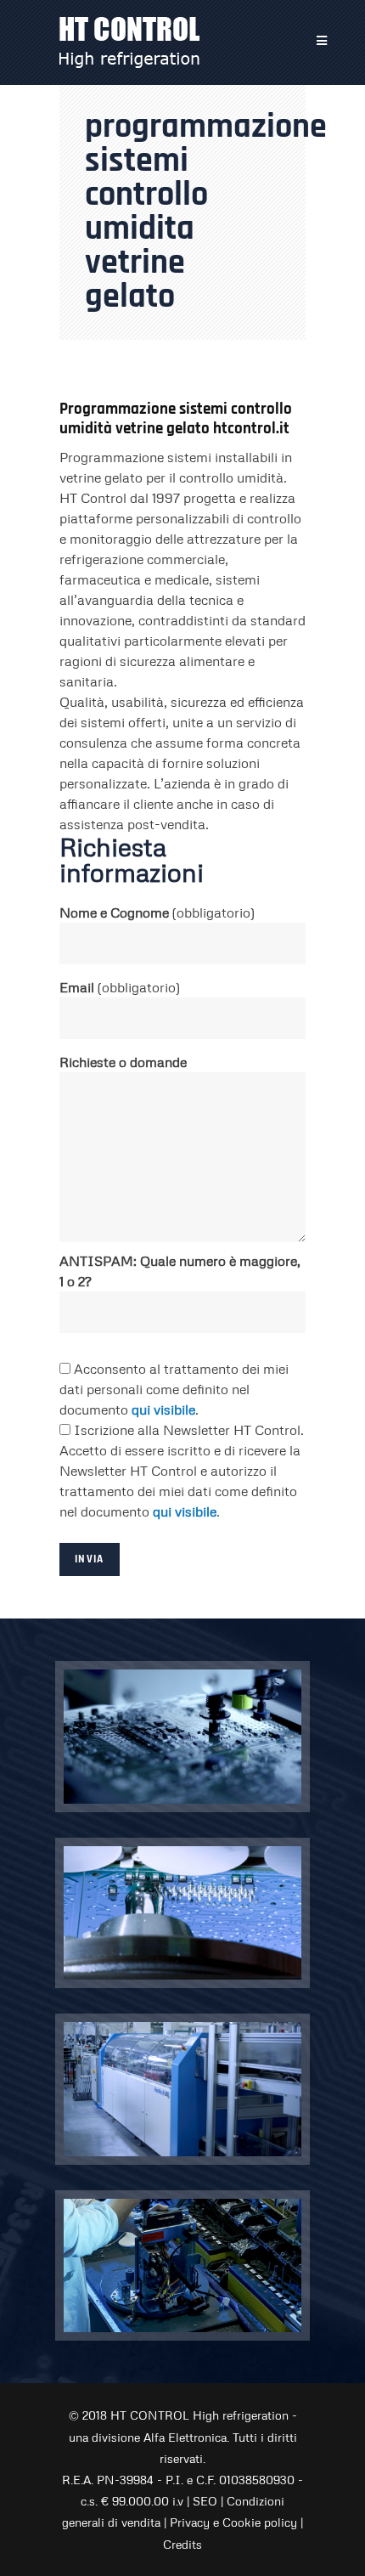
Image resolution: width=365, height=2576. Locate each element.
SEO (205, 2501)
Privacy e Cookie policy (233, 2522)
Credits (182, 2544)
